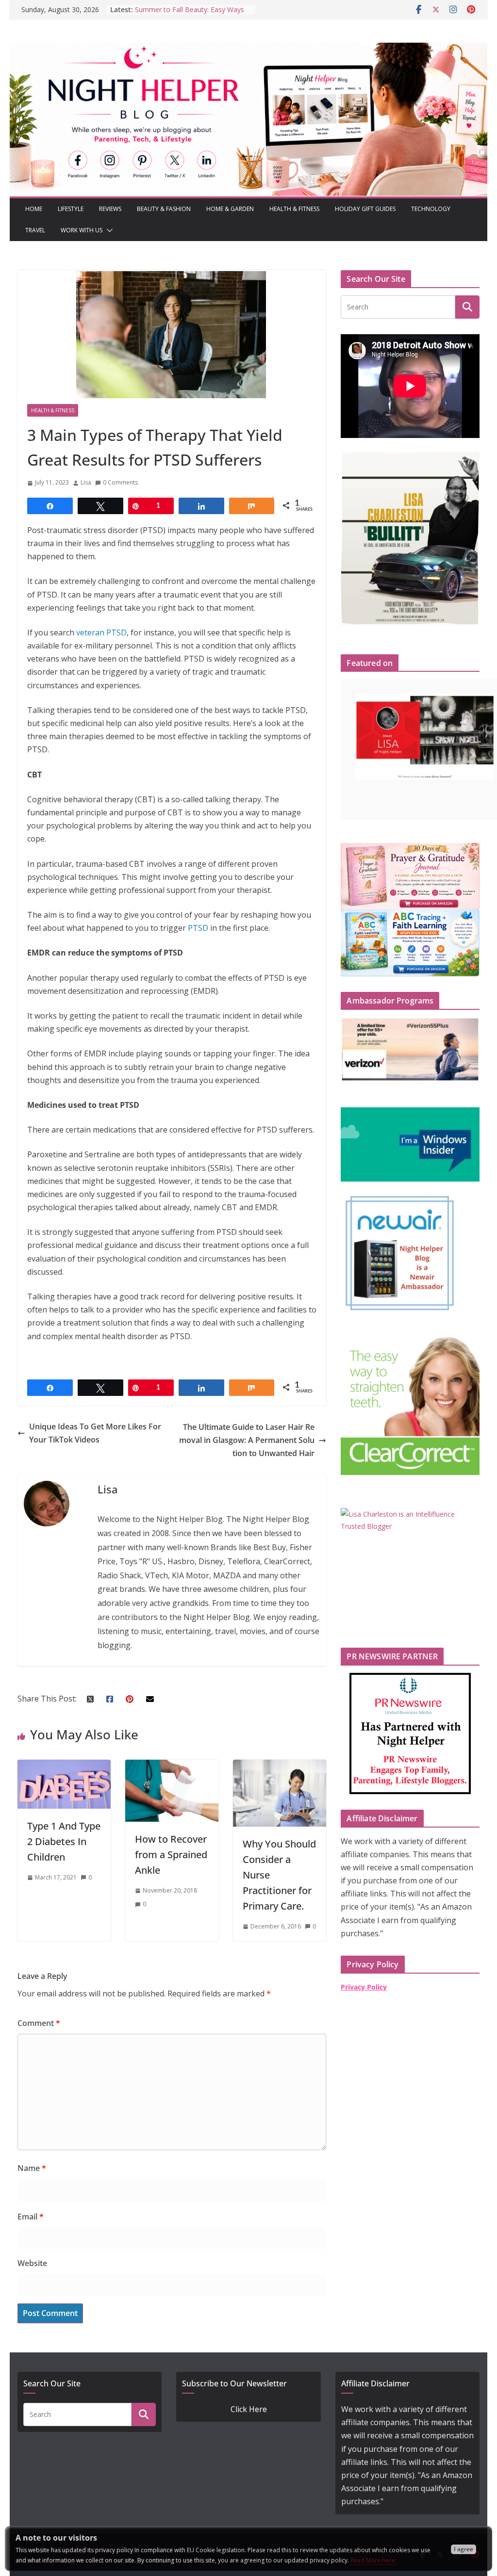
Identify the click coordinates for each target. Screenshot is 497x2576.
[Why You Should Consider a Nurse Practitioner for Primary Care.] (280, 1766)
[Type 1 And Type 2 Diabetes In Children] (64, 1766)
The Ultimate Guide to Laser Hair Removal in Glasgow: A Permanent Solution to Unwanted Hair (247, 1440)
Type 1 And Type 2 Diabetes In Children (64, 1841)
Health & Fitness (294, 209)
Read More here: (373, 2560)
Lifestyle (71, 209)
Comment (39, 2023)
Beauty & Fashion (164, 209)
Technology (431, 209)
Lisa (86, 482)
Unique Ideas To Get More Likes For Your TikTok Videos (95, 1433)
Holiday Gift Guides (365, 209)
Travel (35, 230)
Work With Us (82, 230)
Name (32, 2168)
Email (31, 2217)
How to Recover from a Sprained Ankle (171, 1855)
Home (34, 209)
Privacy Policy (364, 1987)
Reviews (110, 209)
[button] (108, 230)
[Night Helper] (248, 49)
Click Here (249, 2409)
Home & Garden (230, 209)
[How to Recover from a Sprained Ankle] (172, 1766)
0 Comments (120, 482)
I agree (464, 2549)
